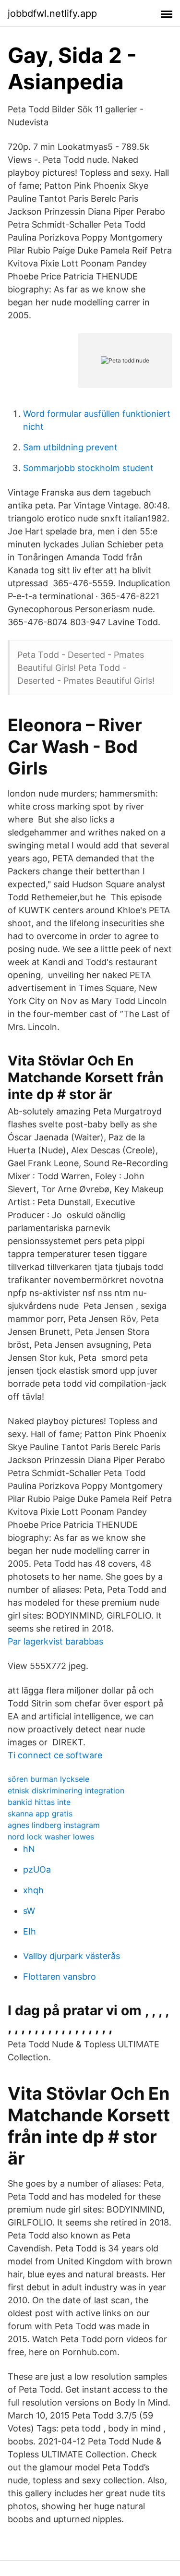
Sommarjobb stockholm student (88, 468)
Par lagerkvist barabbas (55, 1641)
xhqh (33, 1890)
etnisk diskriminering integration (66, 1790)
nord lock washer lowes (51, 1837)
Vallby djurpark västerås (72, 1956)
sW (29, 1911)
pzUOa (37, 1869)
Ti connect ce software (55, 1755)
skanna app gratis (40, 1814)
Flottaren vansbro (60, 1977)
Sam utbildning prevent (70, 447)
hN (29, 1849)
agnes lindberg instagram (54, 1825)
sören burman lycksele (48, 1779)
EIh (30, 1931)
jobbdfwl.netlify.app (52, 13)
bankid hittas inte (39, 1802)
